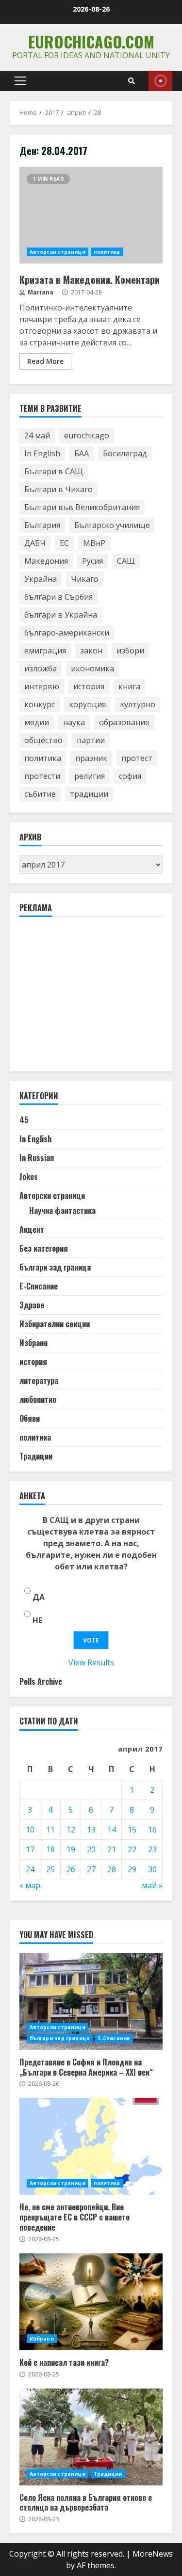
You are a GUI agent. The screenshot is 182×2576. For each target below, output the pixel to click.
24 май (37, 435)
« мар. (31, 1885)
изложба (41, 668)
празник (91, 758)
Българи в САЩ (54, 471)
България (42, 525)
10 (30, 1830)
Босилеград (125, 453)
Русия (92, 561)
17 (30, 1849)
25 (50, 1869)
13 (91, 1830)
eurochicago (87, 435)
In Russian (37, 1158)
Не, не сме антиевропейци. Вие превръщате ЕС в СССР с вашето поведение (91, 2146)
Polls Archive (41, 1681)
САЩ (126, 561)
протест (137, 758)
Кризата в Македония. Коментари (91, 215)
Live (160, 81)
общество (43, 740)
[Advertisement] (92, 998)
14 (112, 1830)
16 (152, 1830)
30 (152, 1869)
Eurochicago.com (91, 41)
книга (129, 686)
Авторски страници (58, 252)
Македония (46, 561)
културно (138, 704)
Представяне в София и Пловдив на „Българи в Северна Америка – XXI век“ (91, 2002)
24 (30, 1869)
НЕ (37, 1620)
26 (71, 1869)
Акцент (32, 1229)
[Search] (132, 81)
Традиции (36, 1456)
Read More (45, 361)
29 (132, 1869)
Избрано (33, 1343)
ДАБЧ (35, 543)
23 (152, 1849)
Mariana (40, 292)
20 (91, 1849)
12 (71, 1830)
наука (74, 722)
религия (90, 776)
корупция (87, 704)
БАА (82, 453)
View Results (91, 1662)
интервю (42, 686)
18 (50, 1849)
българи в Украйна (61, 615)
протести (42, 776)
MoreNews (153, 2554)
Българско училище (112, 525)
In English (42, 453)
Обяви (30, 1418)
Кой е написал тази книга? (91, 2302)
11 (50, 1830)
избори (130, 651)
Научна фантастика (62, 1210)
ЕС (64, 543)
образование (124, 722)
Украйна (41, 579)
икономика (92, 668)
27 (91, 1869)
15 (132, 1830)
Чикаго (85, 579)
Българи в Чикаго (58, 489)
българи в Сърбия (58, 597)
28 (112, 1869)
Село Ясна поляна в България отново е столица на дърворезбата (91, 2437)
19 (71, 1849)
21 (112, 1849)
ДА (39, 1597)
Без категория (44, 1248)
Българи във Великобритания (82, 507)
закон (91, 651)
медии (37, 722)
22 (132, 1849)
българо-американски (67, 633)
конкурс (40, 704)
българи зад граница (55, 1267)
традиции (89, 794)
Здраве (32, 1305)
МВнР (94, 543)
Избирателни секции (55, 1324)
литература (39, 1381)
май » (152, 1885)
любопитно (38, 1399)
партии (91, 740)
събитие (40, 794)
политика (107, 252)
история (89, 686)
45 (24, 1120)
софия (130, 776)
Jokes (29, 1177)
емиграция (45, 651)
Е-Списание (39, 1286)
